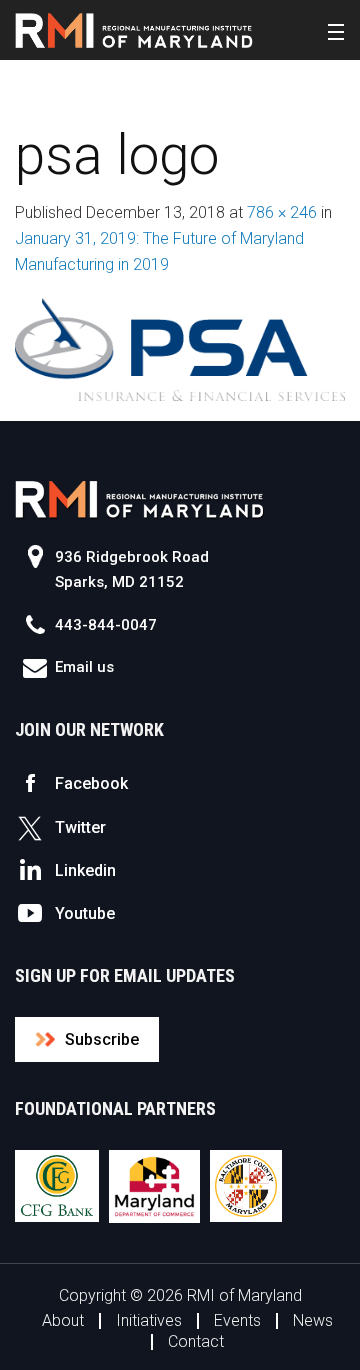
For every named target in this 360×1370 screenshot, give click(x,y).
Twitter (80, 827)
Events (237, 1320)
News (313, 1320)
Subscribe (102, 1039)
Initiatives (149, 1320)
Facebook (91, 783)
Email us (84, 667)
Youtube (85, 913)
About (63, 1320)
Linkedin (85, 870)
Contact (196, 1341)
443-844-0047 (106, 625)
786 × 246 (282, 212)
